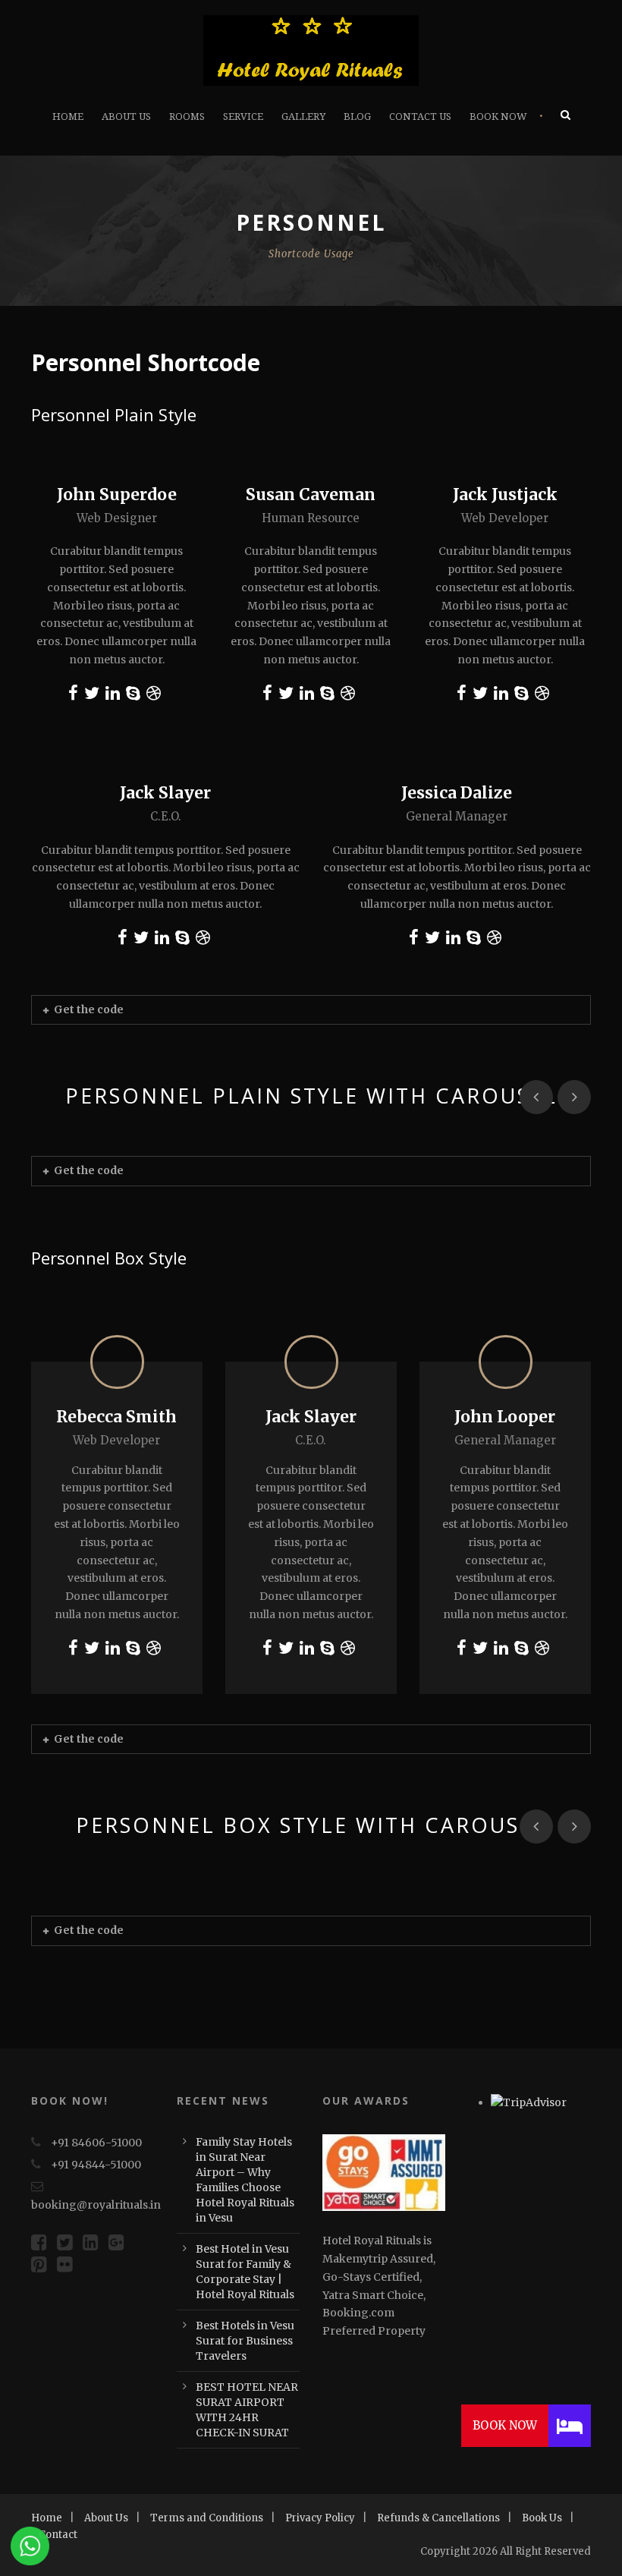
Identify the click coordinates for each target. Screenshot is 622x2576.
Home (68, 117)
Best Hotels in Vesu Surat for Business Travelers (245, 2341)
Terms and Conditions (207, 2518)
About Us (126, 117)
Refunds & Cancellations (438, 2518)
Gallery (303, 117)
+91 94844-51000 (96, 2165)
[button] (570, 2426)
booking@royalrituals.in (96, 2205)
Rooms (187, 117)
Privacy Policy (320, 2518)
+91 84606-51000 (96, 2143)
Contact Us (420, 117)
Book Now (498, 117)
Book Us (542, 2518)
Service (243, 117)
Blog (357, 117)
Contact (58, 2535)
